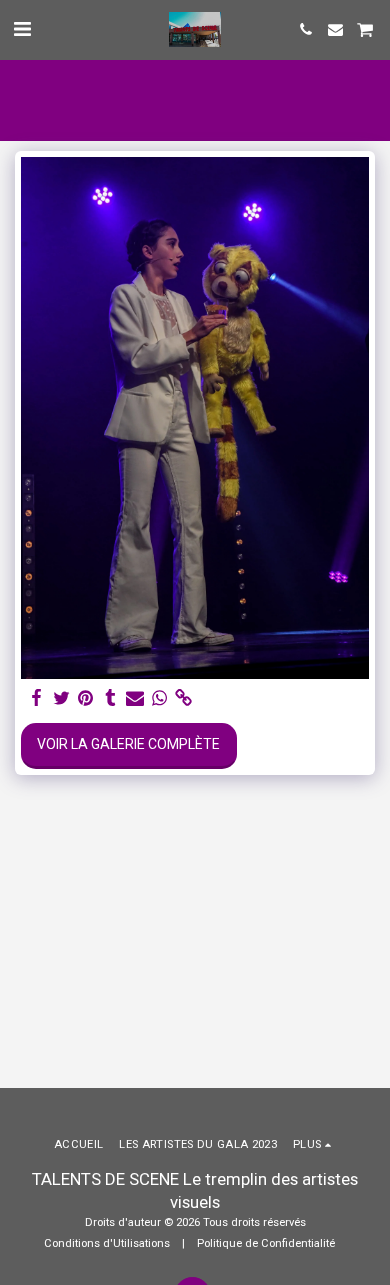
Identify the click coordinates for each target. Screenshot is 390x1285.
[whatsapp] (160, 698)
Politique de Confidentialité (266, 1243)
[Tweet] (62, 698)
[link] (184, 698)
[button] (22, 29)
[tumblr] (111, 698)
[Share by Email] (135, 698)
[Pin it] (86, 698)
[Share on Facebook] (37, 698)
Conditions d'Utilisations (107, 1243)
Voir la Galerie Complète (128, 744)
